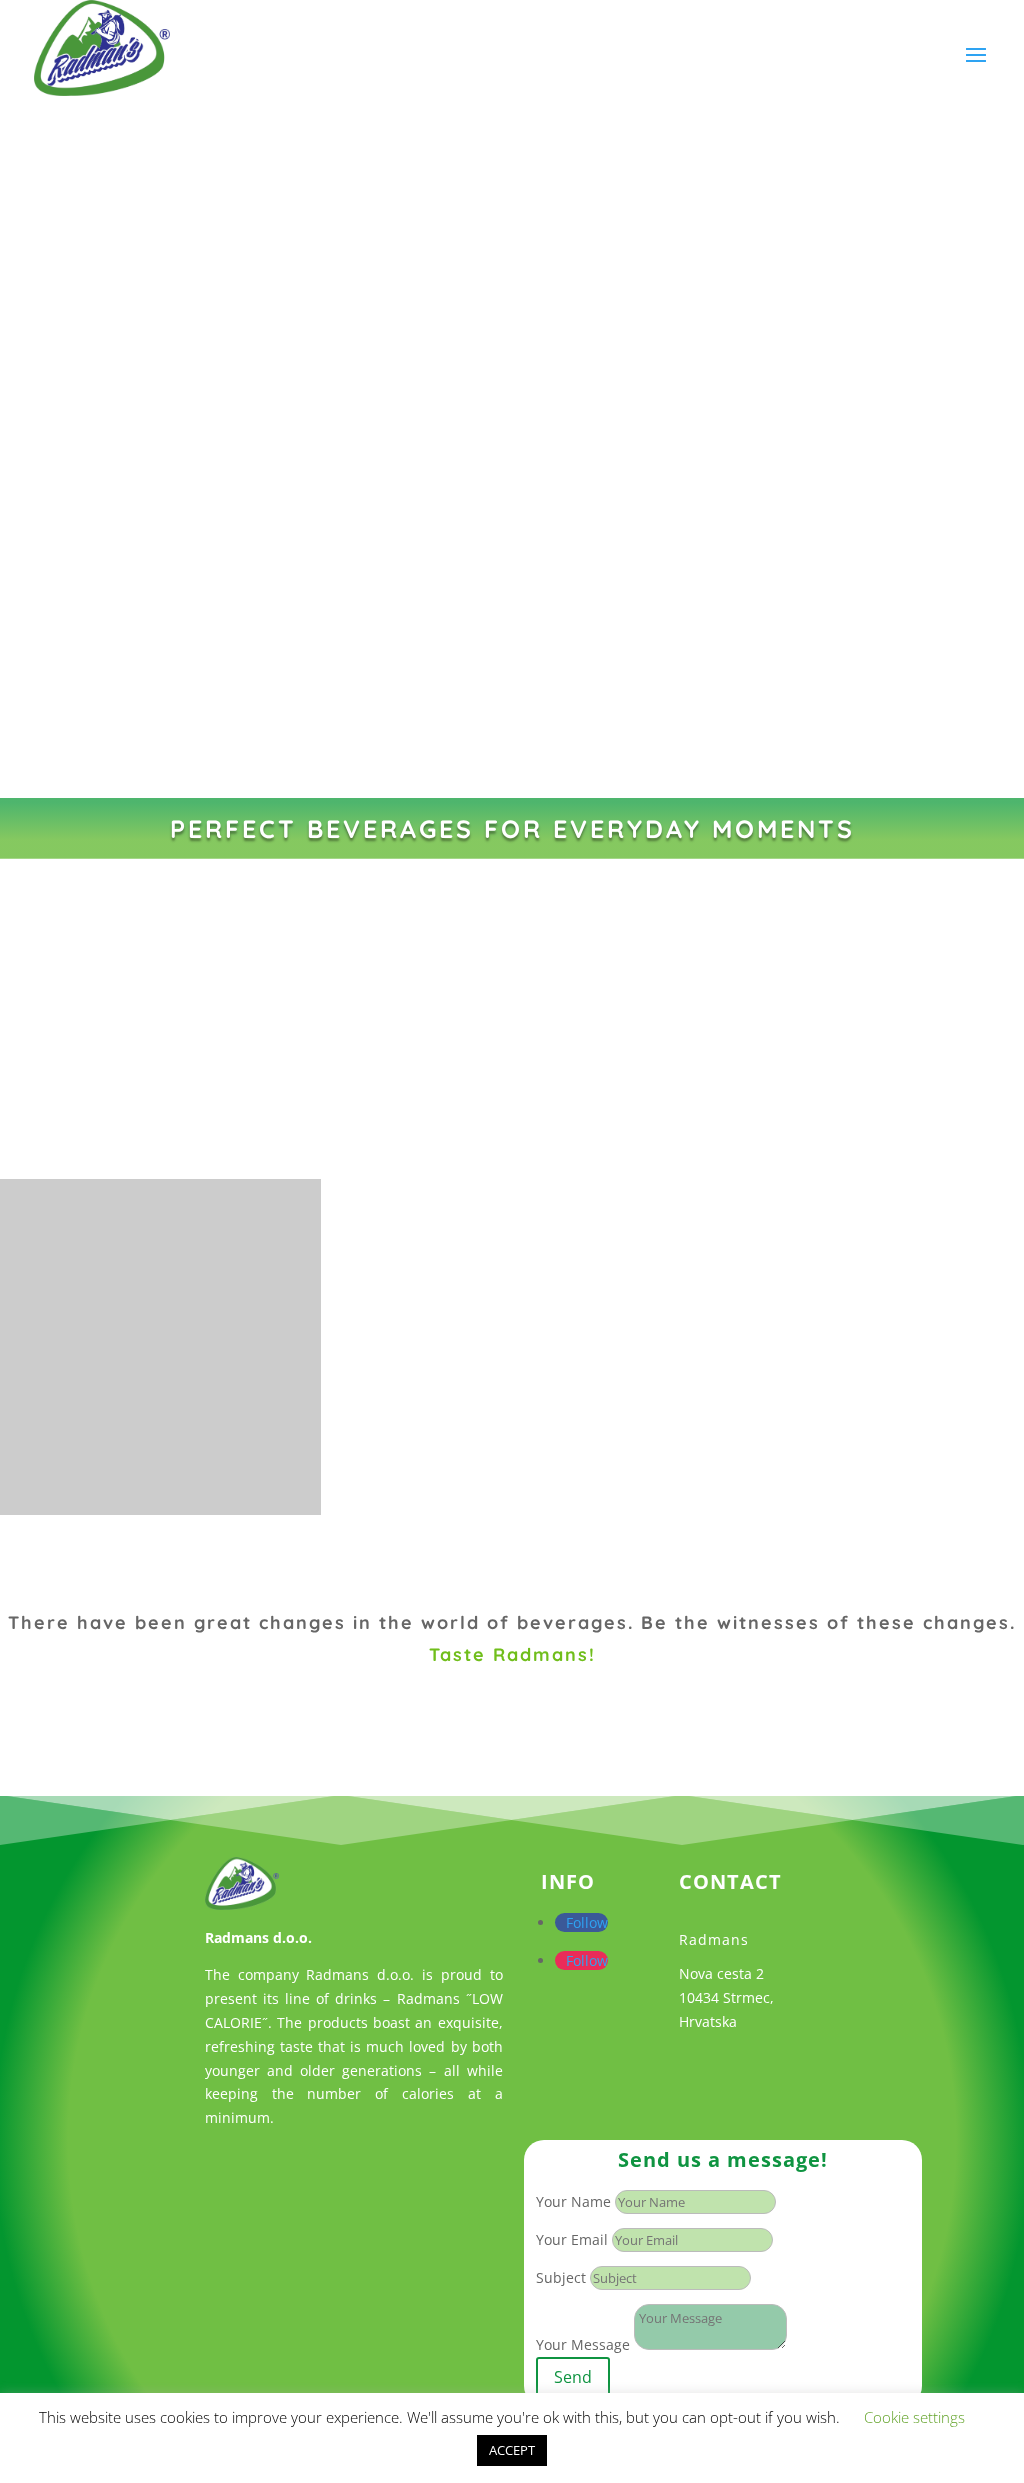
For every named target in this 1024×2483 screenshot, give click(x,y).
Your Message (583, 2344)
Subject (561, 2277)
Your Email (572, 2239)
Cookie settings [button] (914, 2417)
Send (573, 2377)
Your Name (573, 2201)
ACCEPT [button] (512, 2450)
